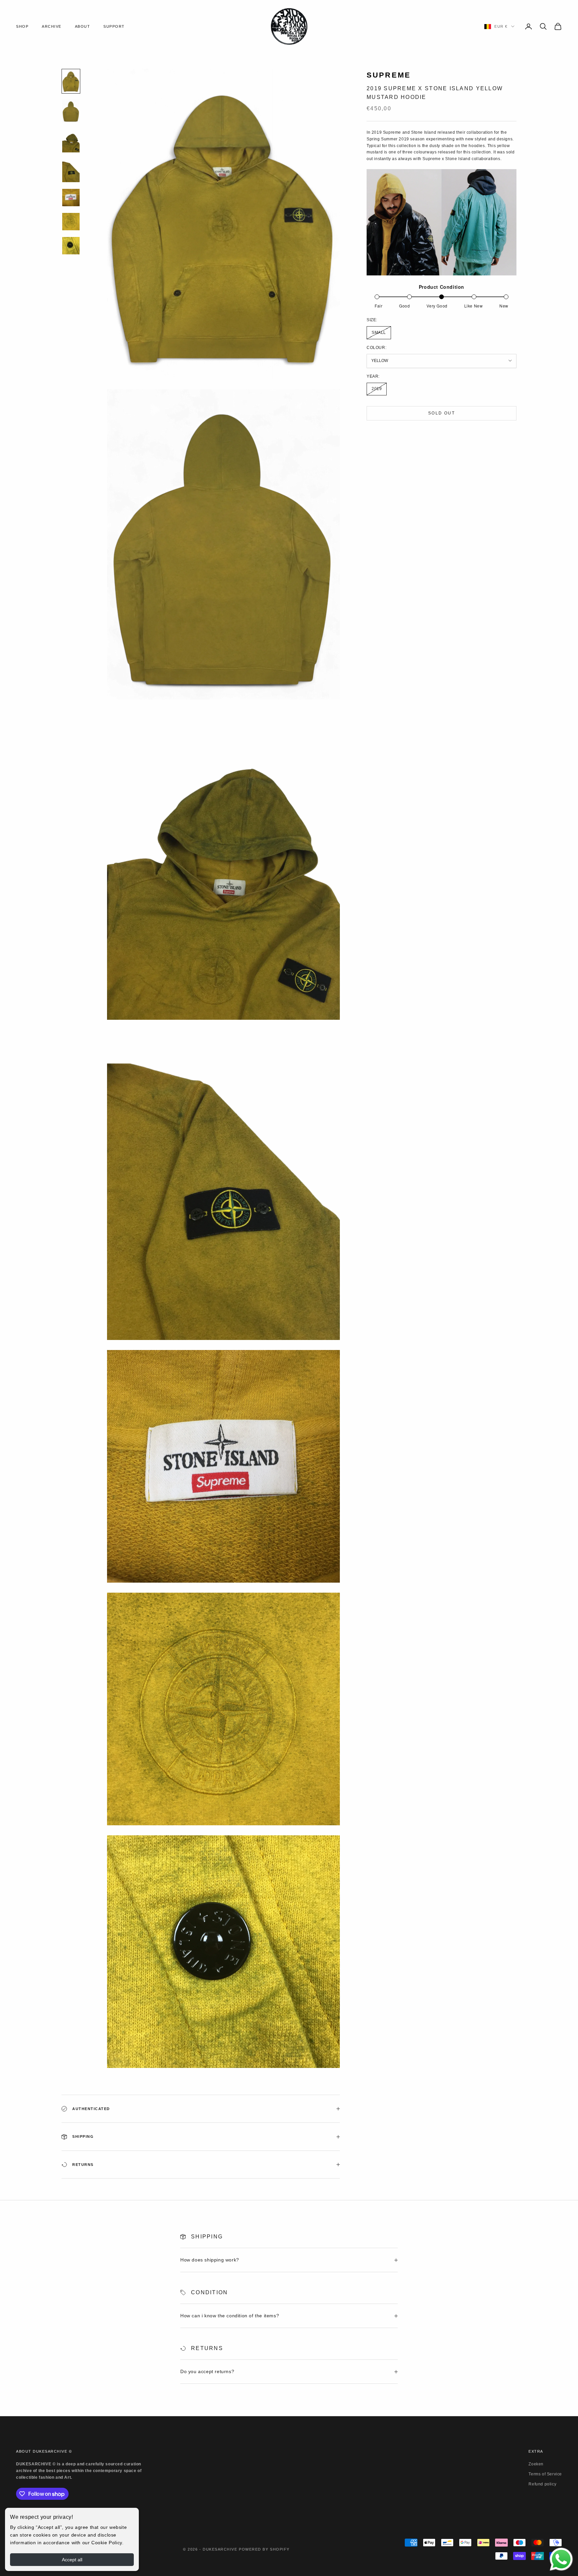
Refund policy (542, 2484)
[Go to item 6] (71, 222)
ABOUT (83, 26)
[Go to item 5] (71, 198)
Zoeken (536, 2464)
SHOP (22, 26)
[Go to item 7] (71, 246)
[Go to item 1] (71, 81)
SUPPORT (114, 26)
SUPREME (389, 75)
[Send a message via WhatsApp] (561, 2559)
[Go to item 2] (71, 111)
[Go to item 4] (71, 171)
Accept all (72, 2560)
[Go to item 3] (71, 141)
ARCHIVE (52, 26)
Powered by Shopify (264, 2549)
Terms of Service (545, 2474)
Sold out (442, 413)
